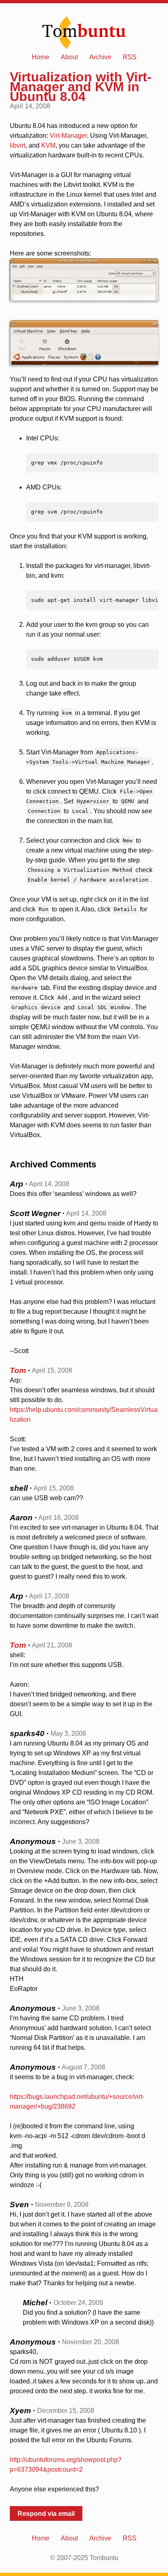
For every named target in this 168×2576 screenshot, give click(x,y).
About (69, 57)
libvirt (18, 145)
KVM (48, 145)
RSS (130, 57)
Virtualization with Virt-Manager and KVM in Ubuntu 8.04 (81, 87)
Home (41, 57)
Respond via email (46, 2514)
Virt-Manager (68, 136)
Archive (100, 57)
